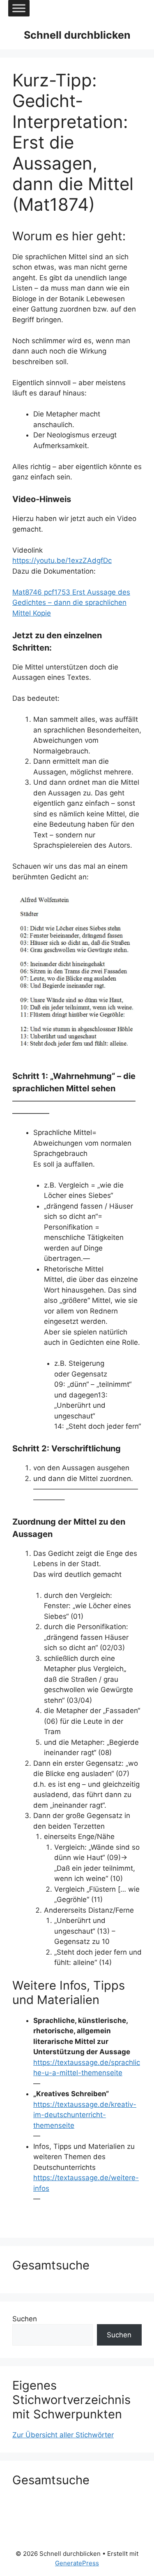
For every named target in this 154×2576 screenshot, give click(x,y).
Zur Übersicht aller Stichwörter (63, 2435)
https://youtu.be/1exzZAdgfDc (62, 560)
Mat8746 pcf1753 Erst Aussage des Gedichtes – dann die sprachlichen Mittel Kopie (71, 603)
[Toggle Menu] (19, 8)
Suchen (25, 2319)
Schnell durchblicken (77, 35)
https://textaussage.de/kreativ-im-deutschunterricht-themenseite (85, 2115)
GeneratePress (77, 2563)
